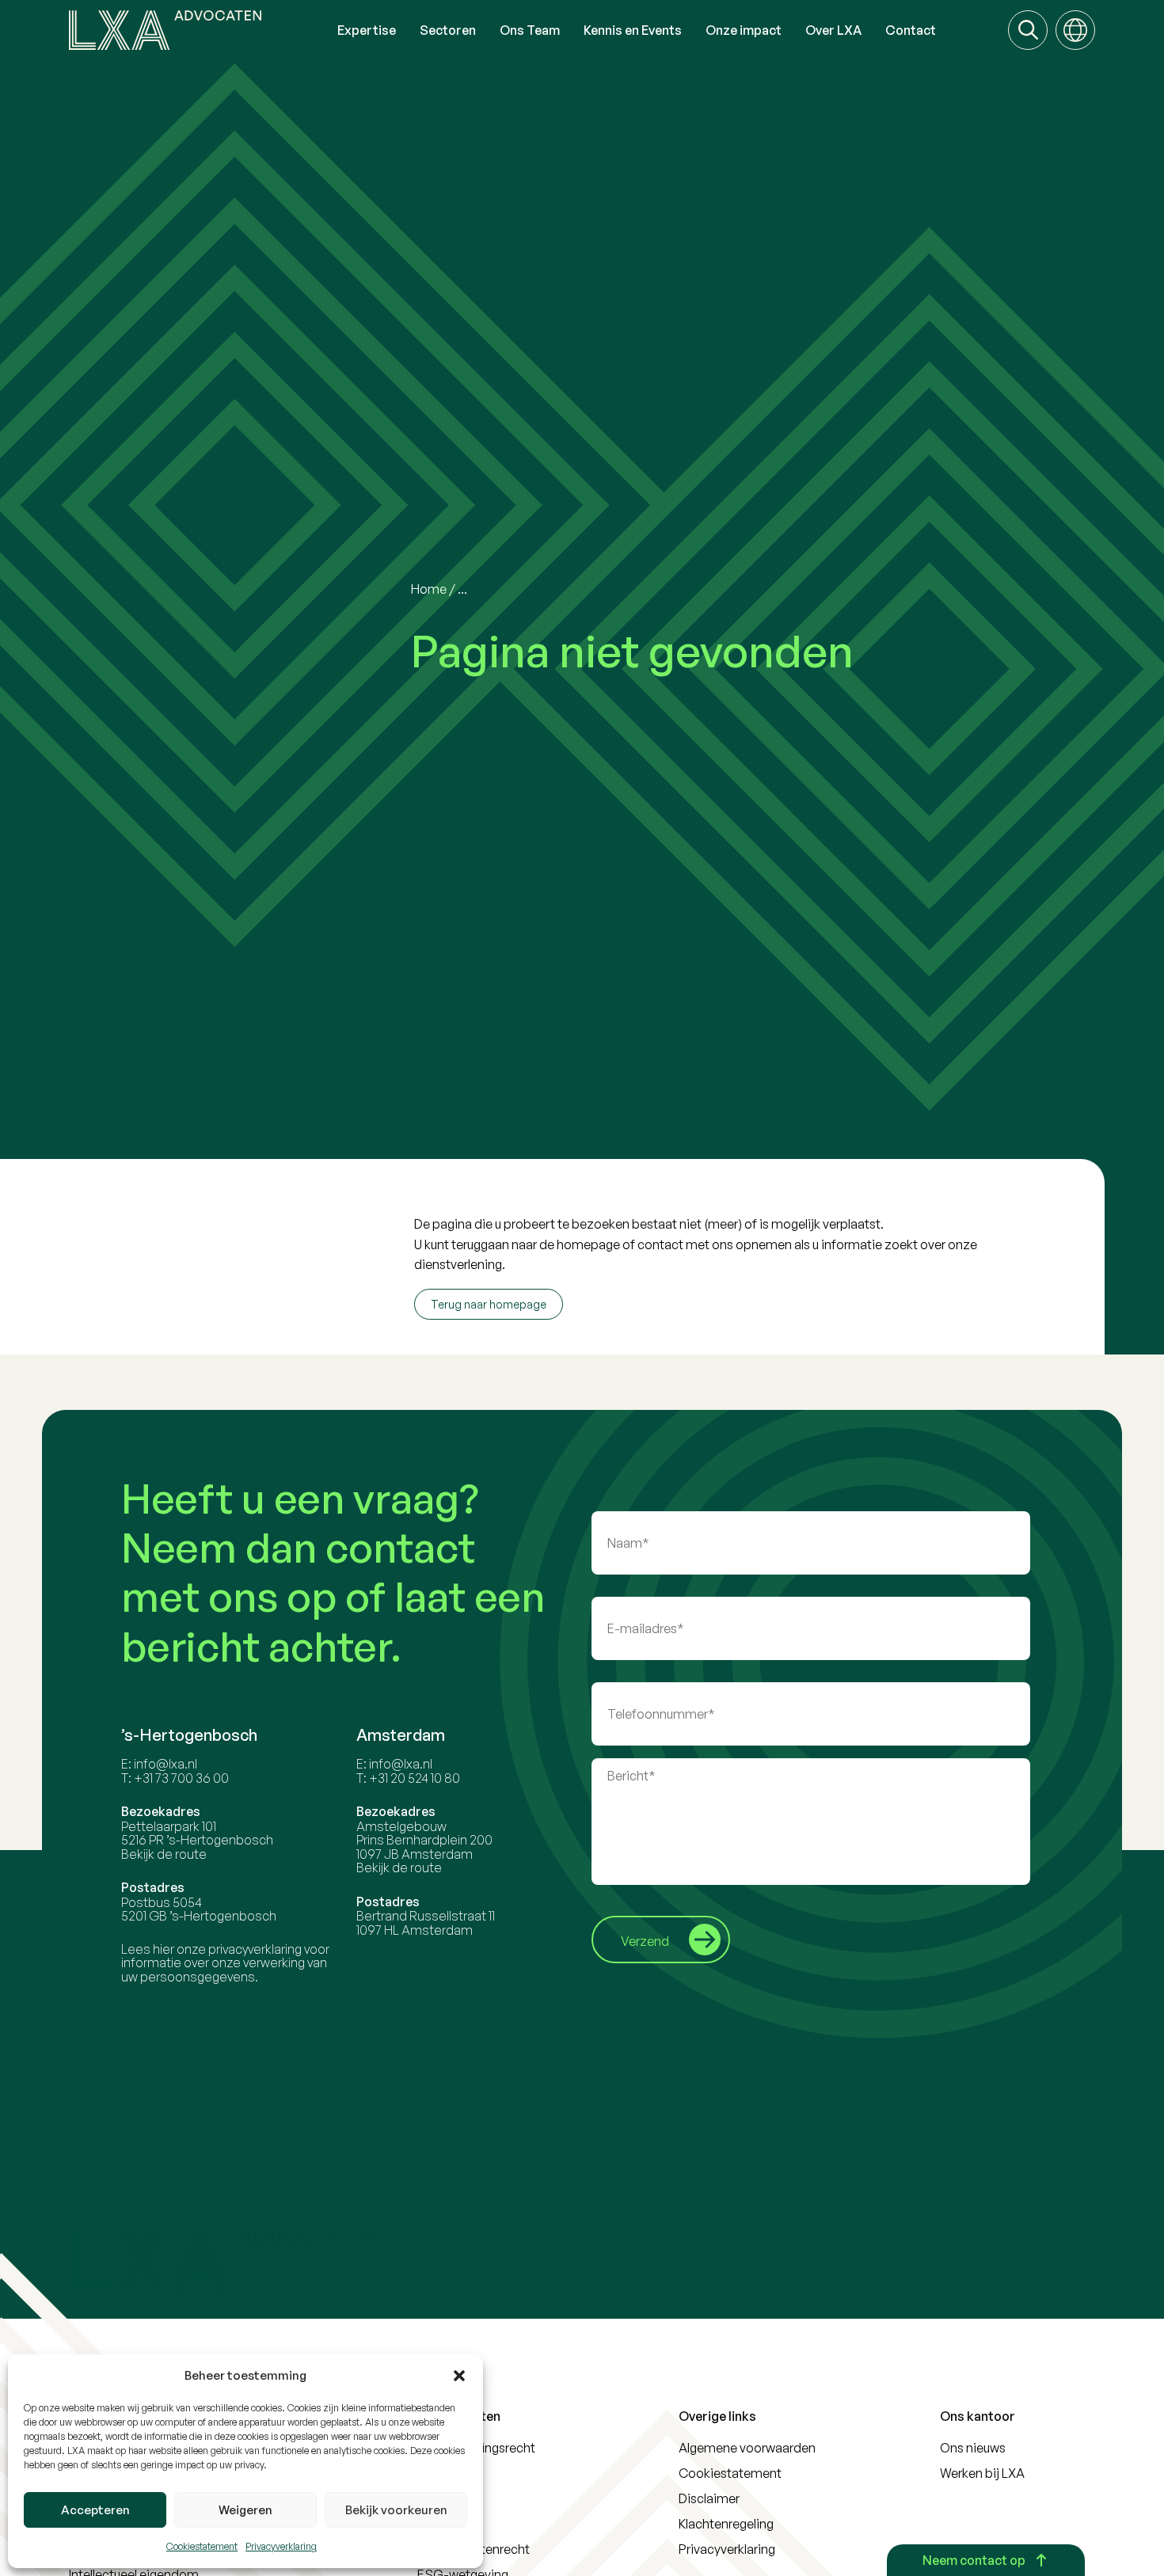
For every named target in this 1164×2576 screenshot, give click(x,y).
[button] (459, 2376)
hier (164, 1949)
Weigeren (245, 2510)
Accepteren (95, 2510)
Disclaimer (709, 2498)
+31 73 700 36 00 (181, 1778)
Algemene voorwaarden (747, 2448)
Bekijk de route (164, 1854)
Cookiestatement (202, 2546)
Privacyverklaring (281, 2546)
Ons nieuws (973, 2448)
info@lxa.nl (165, 1764)
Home (429, 589)
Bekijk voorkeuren (396, 2510)
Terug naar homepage (489, 1304)
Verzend (645, 1941)
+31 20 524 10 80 (415, 1778)
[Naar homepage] (197, 30)
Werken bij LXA (982, 2473)
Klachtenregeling (726, 2524)
